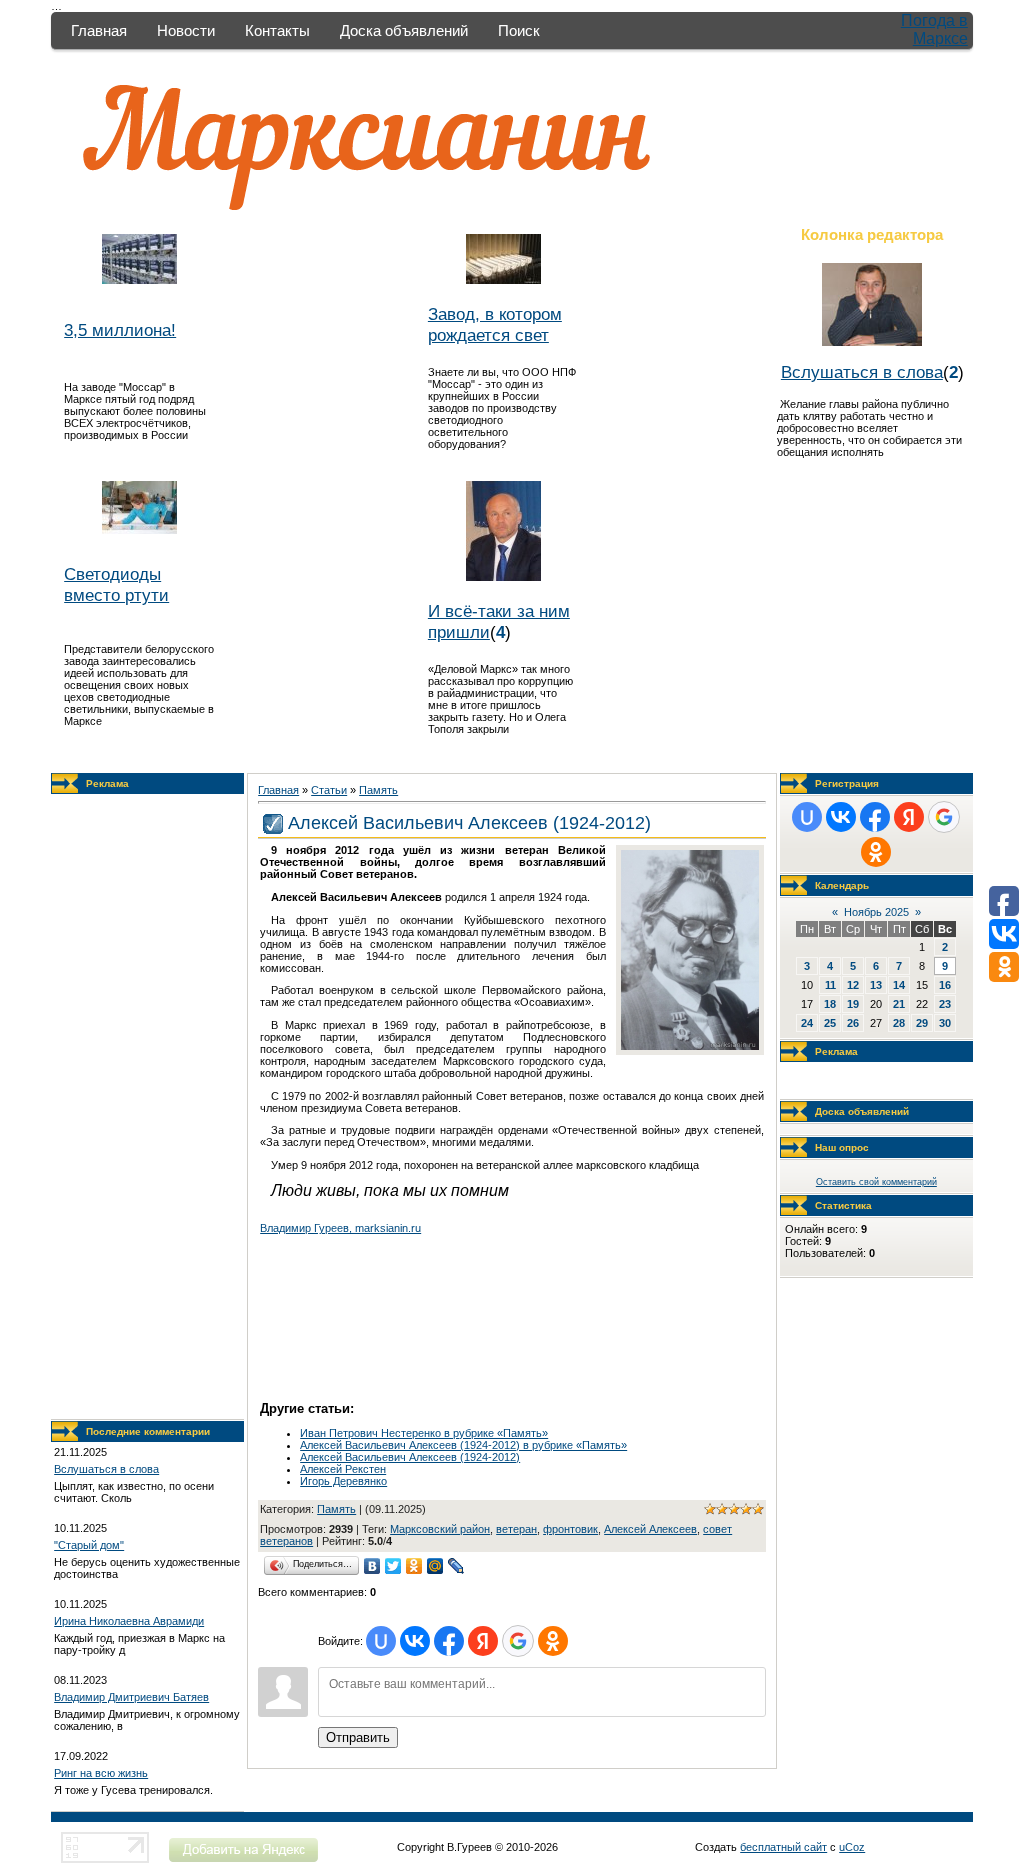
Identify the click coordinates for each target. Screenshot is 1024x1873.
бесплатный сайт (783, 1847)
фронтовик (570, 1529)
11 (830, 985)
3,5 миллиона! (120, 330)
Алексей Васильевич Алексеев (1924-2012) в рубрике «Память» (463, 1445)
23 (945, 1004)
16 (945, 985)
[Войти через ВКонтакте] (415, 1641)
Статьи (329, 790)
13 (876, 985)
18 (830, 1004)
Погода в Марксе (934, 29)
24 (807, 1023)
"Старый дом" (89, 1545)
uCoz (852, 1847)
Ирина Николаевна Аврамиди (129, 1621)
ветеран (516, 1529)
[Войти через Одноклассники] (553, 1641)
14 (899, 985)
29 (922, 1023)
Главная (99, 30)
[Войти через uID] (381, 1641)
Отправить (358, 1737)
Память (378, 790)
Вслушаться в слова (862, 372)
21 (899, 1004)
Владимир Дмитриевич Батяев (131, 1697)
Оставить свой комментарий (876, 1182)
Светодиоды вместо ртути (116, 584)
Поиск (519, 30)
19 (853, 1004)
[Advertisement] (148, 1107)
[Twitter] (393, 1566)
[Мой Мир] (435, 1566)
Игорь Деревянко (343, 1481)
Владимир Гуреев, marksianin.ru (340, 1228)
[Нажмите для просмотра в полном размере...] (690, 1046)
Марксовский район (440, 1529)
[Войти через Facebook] (449, 1641)
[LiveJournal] (456, 1566)
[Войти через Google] (518, 1641)
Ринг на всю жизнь (101, 1773)
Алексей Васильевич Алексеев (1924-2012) (410, 1457)
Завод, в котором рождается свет (495, 324)
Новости (186, 30)
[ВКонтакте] (372, 1566)
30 (945, 1023)
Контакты (277, 30)
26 (853, 1023)
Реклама (107, 783)
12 (853, 985)
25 (830, 1023)
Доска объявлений (404, 30)
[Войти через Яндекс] (483, 1641)
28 (899, 1023)
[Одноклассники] (414, 1566)
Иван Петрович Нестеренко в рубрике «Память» (424, 1433)
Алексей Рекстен (343, 1469)
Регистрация (847, 783)
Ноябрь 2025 (876, 912)
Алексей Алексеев (650, 1529)
